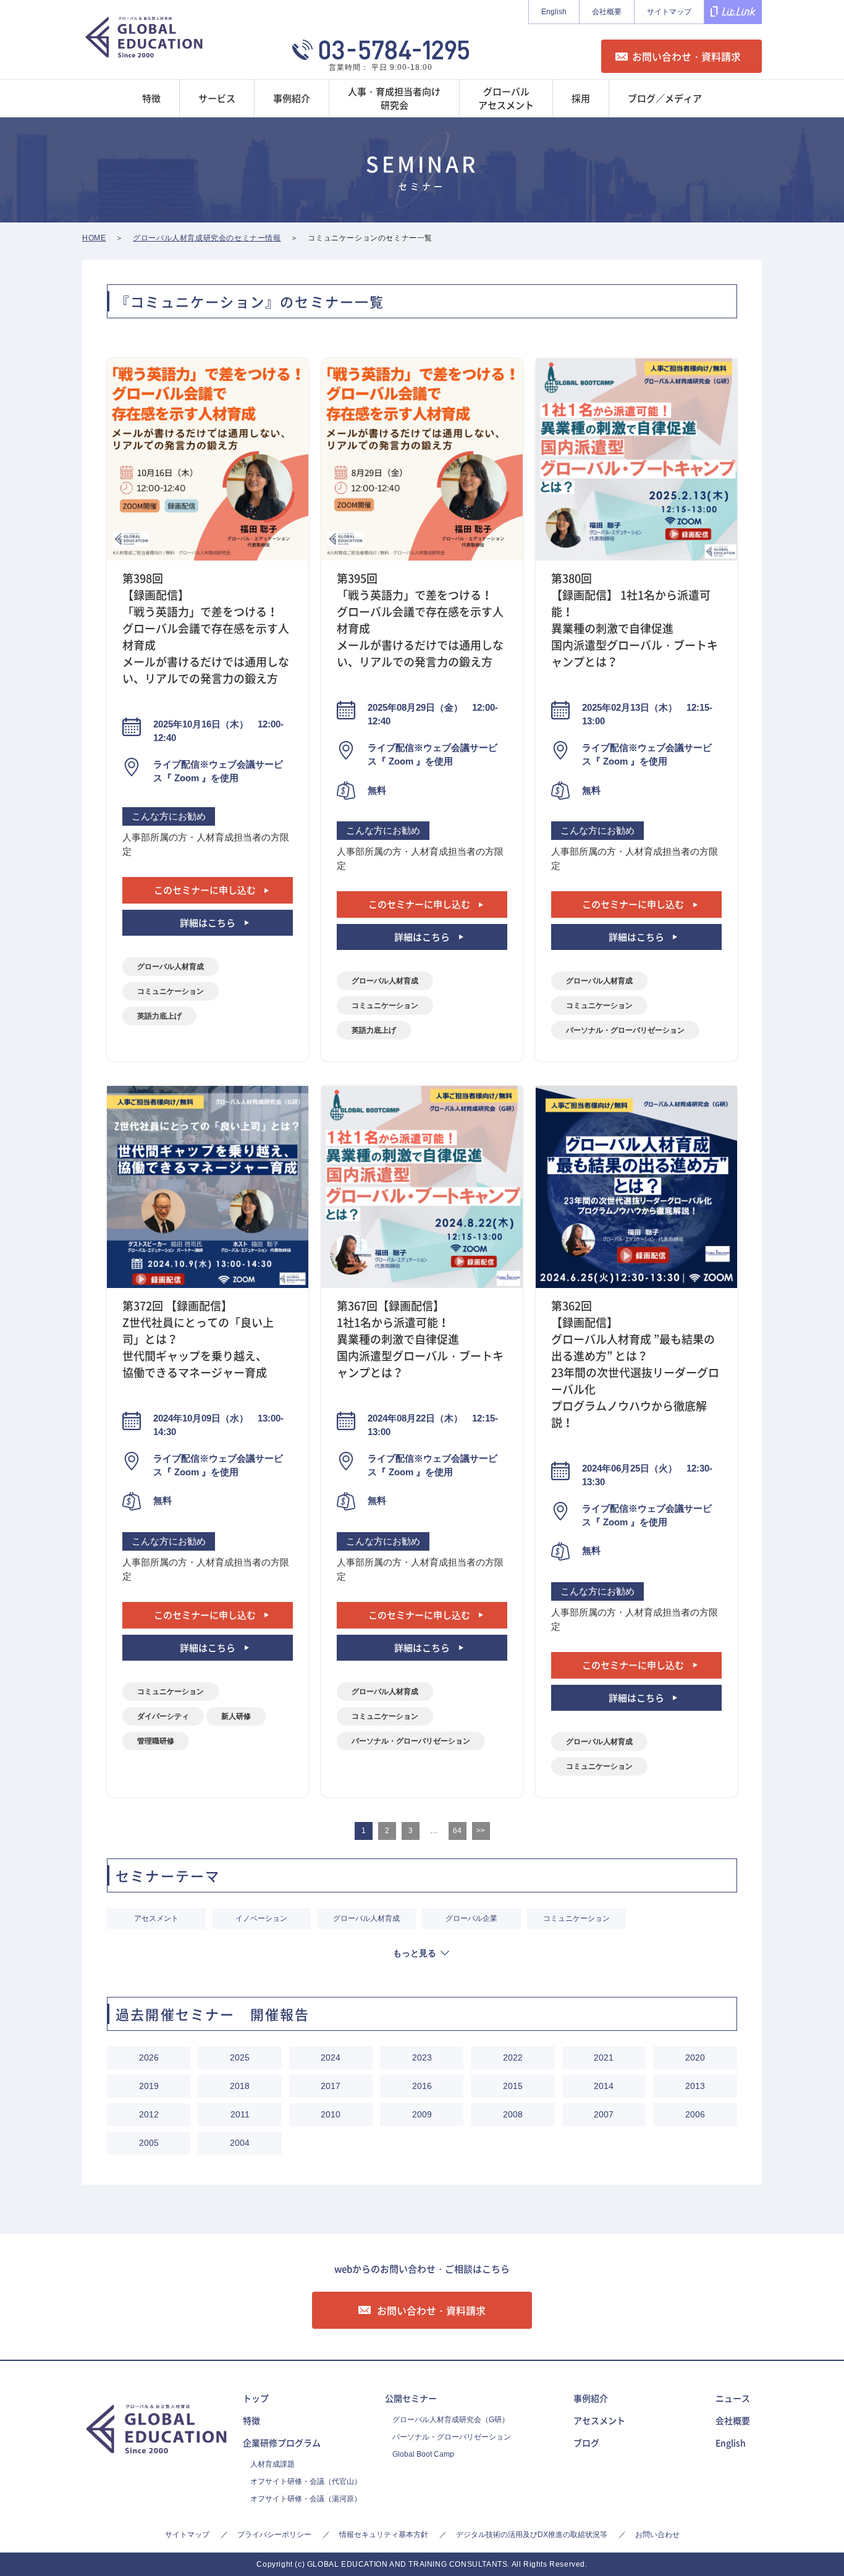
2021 (604, 2057)
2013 (695, 2086)
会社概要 (607, 12)
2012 (149, 2114)
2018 (240, 2086)
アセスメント (156, 1918)
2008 (513, 2114)
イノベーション (261, 1918)
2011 (240, 2114)
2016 (422, 2086)
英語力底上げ (159, 1016)
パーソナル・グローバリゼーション (625, 1030)
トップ (256, 2398)
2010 (331, 2114)
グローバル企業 (471, 1918)
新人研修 (236, 1716)
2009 (422, 2114)
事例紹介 (591, 2398)
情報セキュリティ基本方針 (384, 2535)
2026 (149, 2057)
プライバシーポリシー (274, 2535)
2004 (240, 2143)
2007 (604, 2114)
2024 (331, 2057)
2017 (331, 2086)
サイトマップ (669, 12)
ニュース (733, 2398)
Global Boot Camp (423, 2454)
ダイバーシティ (163, 1716)
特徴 (251, 2420)
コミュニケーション (171, 991)
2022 (513, 2057)
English (554, 12)
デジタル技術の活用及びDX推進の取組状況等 (532, 2535)
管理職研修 (156, 1741)
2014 (604, 2086)
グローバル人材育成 (171, 967)
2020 (695, 2057)
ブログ (586, 2443)
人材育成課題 (272, 2464)
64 (457, 1831)
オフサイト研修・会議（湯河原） (306, 2499)
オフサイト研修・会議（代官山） (306, 2481)
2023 (422, 2057)
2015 (513, 2086)
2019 (149, 2086)
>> (481, 1831)
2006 (695, 2114)
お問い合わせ (657, 2535)
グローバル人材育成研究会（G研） (451, 2420)
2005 (149, 2143)
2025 (240, 2057)
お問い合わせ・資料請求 (686, 56)
